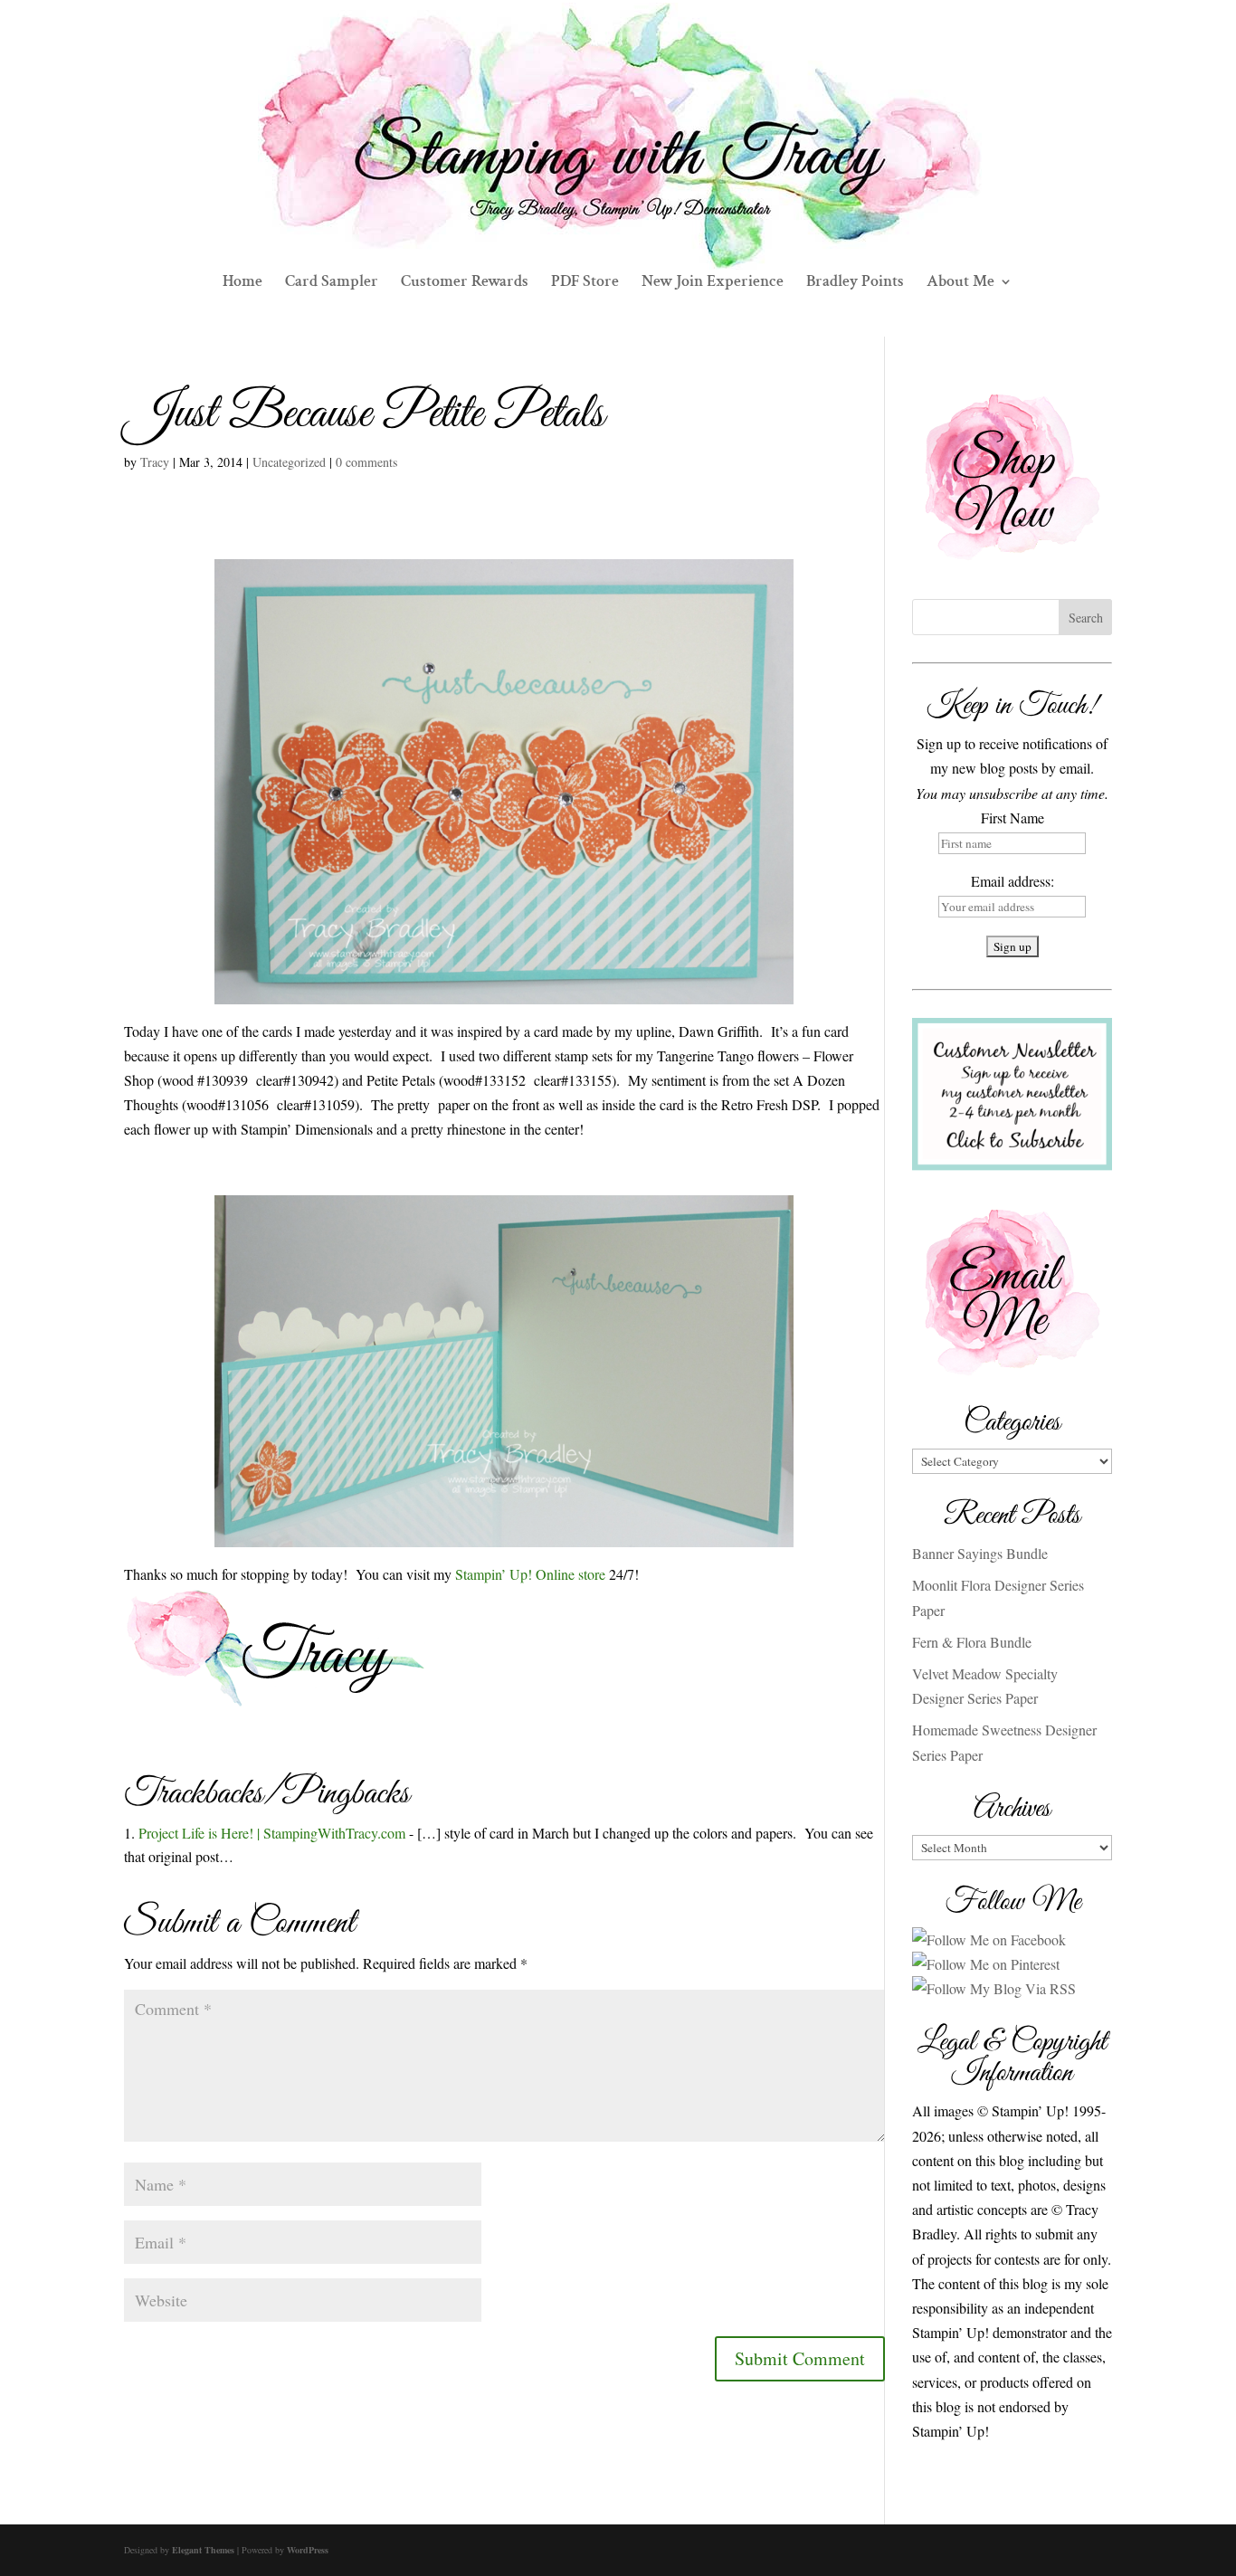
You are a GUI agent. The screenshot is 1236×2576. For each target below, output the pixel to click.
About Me (960, 283)
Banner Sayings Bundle (980, 1553)
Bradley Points (855, 283)
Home (242, 283)
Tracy (155, 462)
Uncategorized (289, 462)
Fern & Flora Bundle (972, 1642)
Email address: (1013, 881)
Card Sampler (332, 283)
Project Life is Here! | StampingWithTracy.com (272, 1833)
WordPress (308, 2550)
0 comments (366, 462)
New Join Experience (713, 283)
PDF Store (585, 283)
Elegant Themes (203, 2550)
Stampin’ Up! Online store (532, 1574)
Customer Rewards (465, 283)
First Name (1013, 817)
